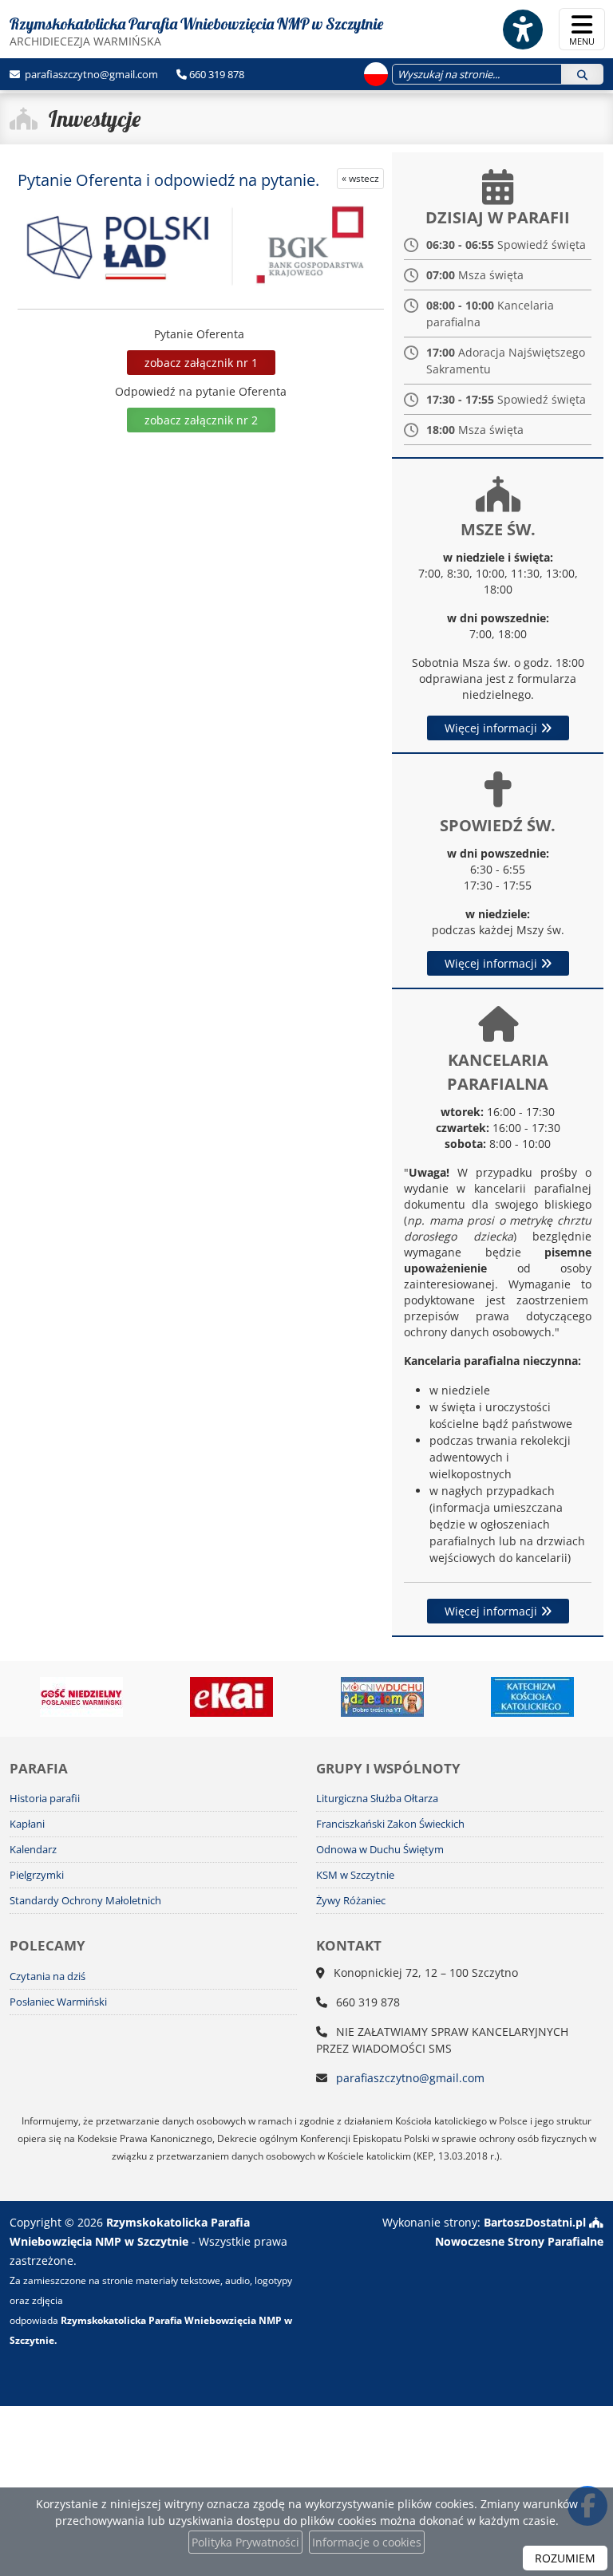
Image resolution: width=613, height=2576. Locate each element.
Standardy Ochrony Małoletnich (85, 1901)
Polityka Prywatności (245, 2542)
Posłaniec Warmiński (58, 2002)
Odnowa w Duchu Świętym (380, 1850)
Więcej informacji (492, 728)
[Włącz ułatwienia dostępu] (522, 30)
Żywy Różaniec (351, 1901)
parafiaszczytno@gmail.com (90, 74)
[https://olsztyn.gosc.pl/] (82, 1697)
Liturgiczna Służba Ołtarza (377, 1799)
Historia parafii (45, 1799)
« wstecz (360, 178)
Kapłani (27, 1824)
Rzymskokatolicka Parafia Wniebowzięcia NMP (196, 31)
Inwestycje (95, 118)
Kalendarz (33, 1850)
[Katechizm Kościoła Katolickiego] (533, 1697)
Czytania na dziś (47, 1976)
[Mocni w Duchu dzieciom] (383, 1697)
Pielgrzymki (37, 1875)
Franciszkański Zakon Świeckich (390, 1824)
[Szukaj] (582, 74)
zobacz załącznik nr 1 (201, 363)
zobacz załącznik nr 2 (201, 420)
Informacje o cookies (367, 2542)
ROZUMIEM (565, 2558)
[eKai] (232, 1697)
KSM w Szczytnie (355, 1875)
